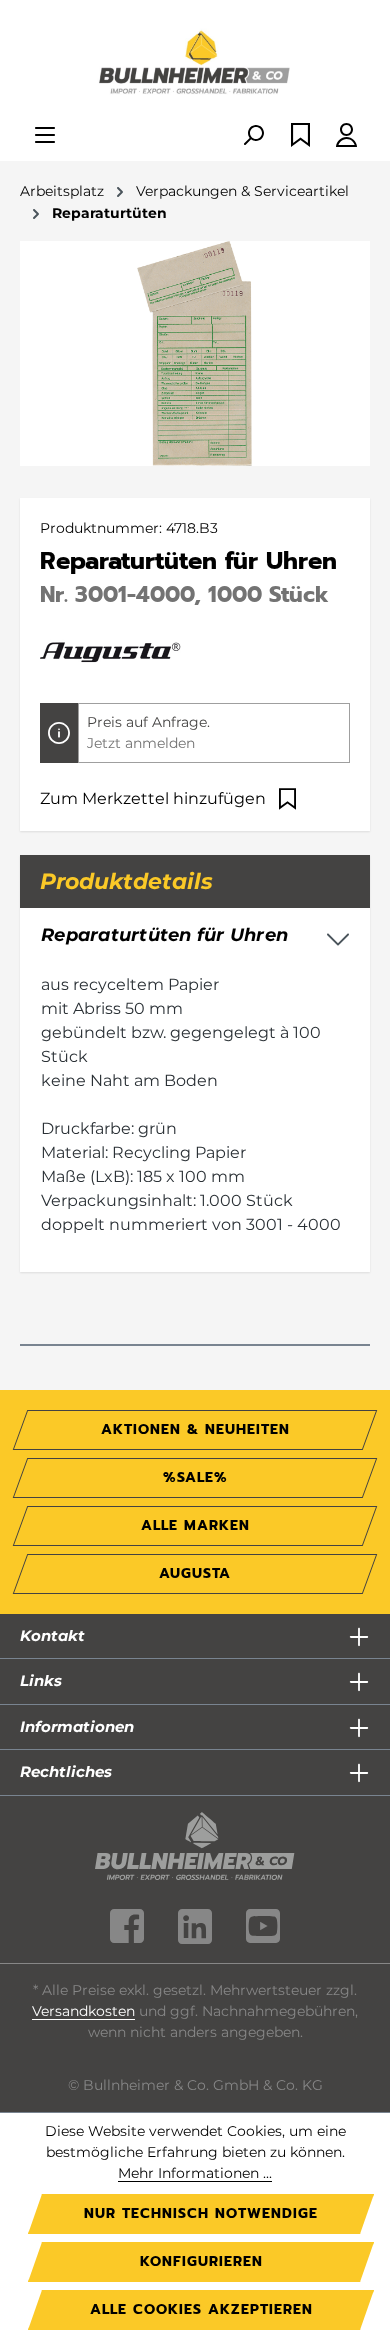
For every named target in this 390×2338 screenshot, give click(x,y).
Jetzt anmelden (141, 743)
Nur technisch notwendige (201, 2213)
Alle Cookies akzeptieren (201, 2309)
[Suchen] (253, 136)
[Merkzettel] (300, 136)
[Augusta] (110, 651)
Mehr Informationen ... (195, 2173)
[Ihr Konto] (346, 136)
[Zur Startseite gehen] (195, 64)
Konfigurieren (201, 2261)
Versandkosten (83, 2011)
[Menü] (45, 136)
